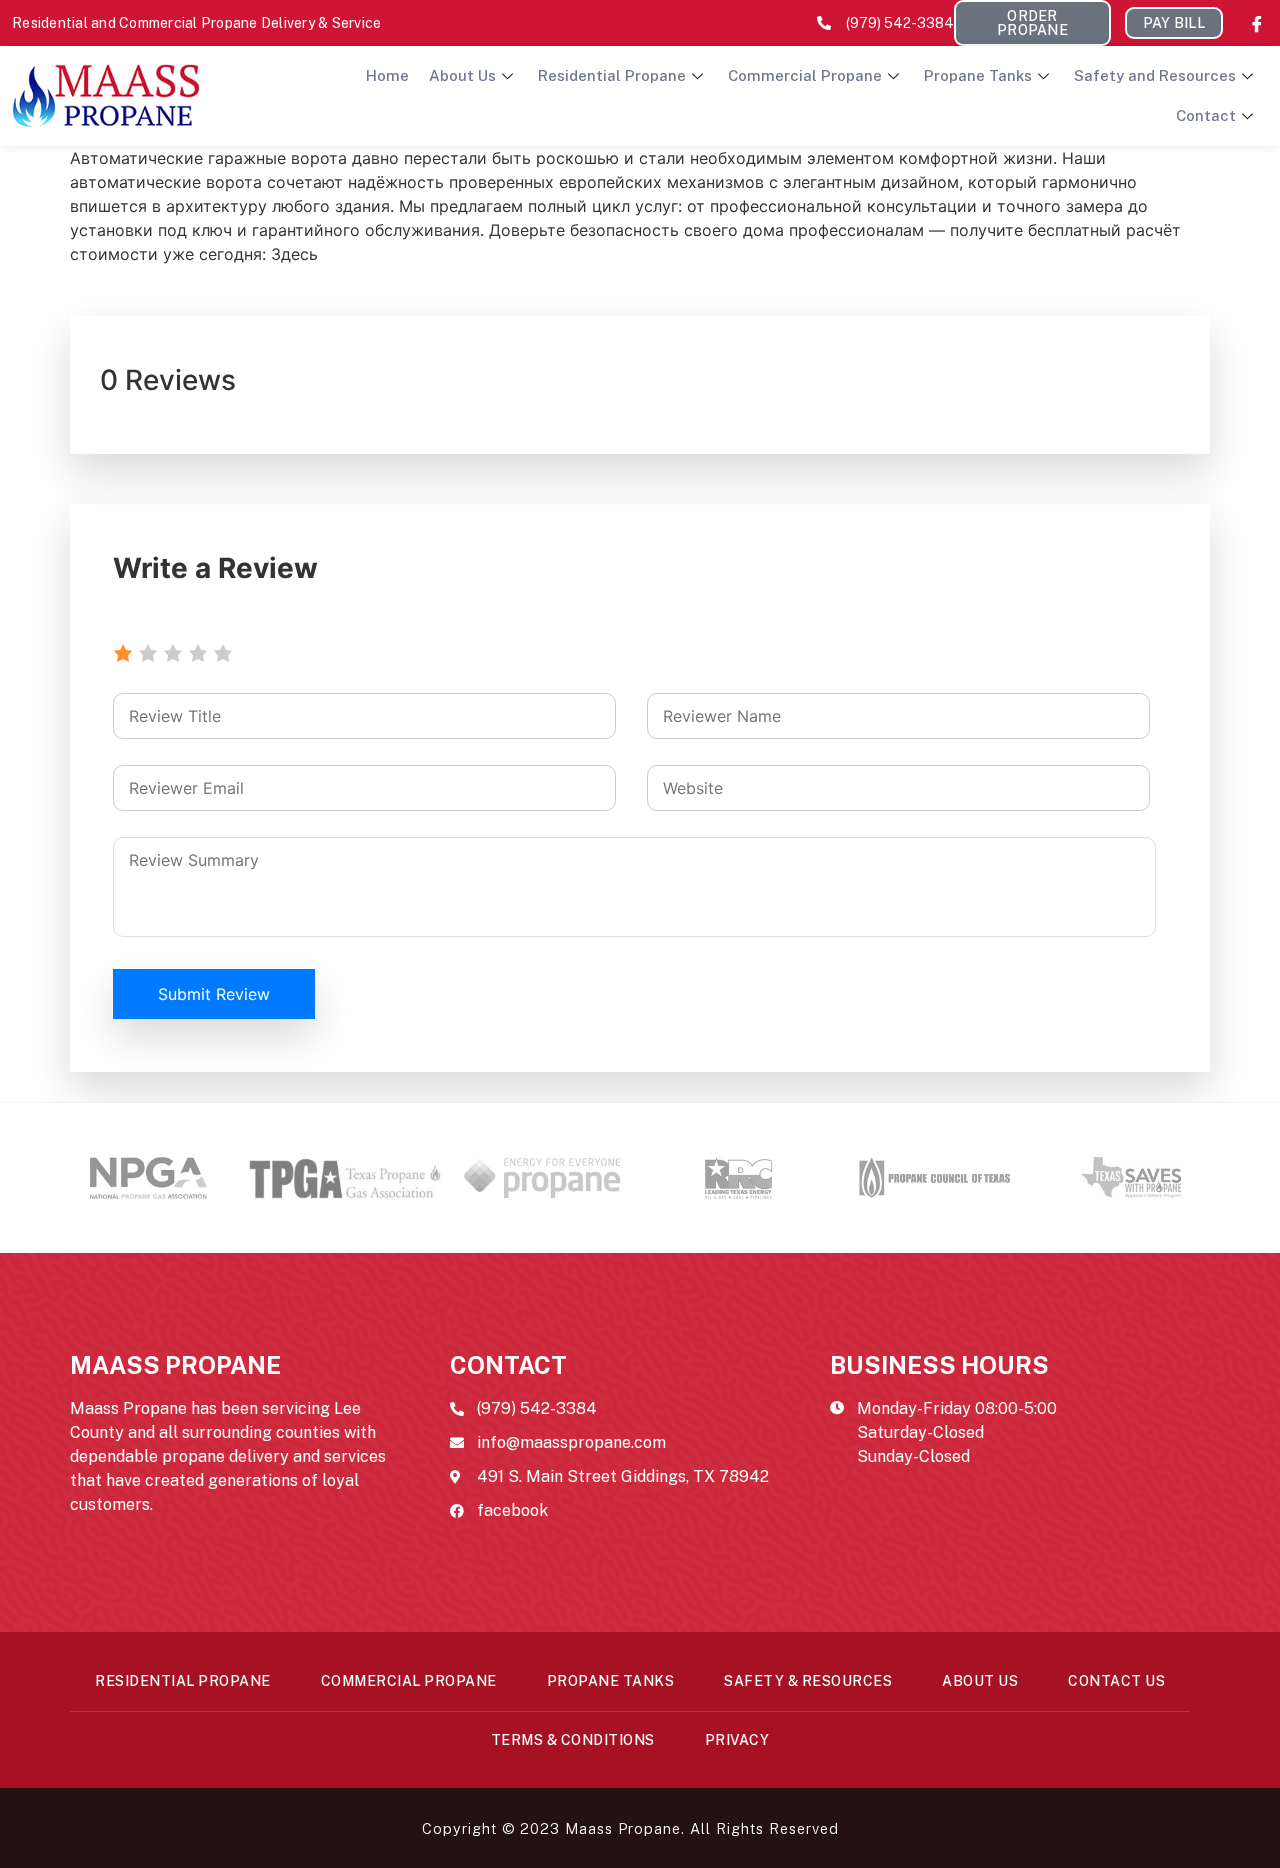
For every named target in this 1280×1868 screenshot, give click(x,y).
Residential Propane (612, 75)
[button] (1032, 23)
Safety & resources (808, 1681)
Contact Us (1116, 1681)
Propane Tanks (978, 75)
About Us (462, 75)
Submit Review (214, 994)
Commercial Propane (805, 75)
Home (387, 75)
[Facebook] (1257, 23)
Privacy (737, 1740)
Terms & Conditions (573, 1740)
